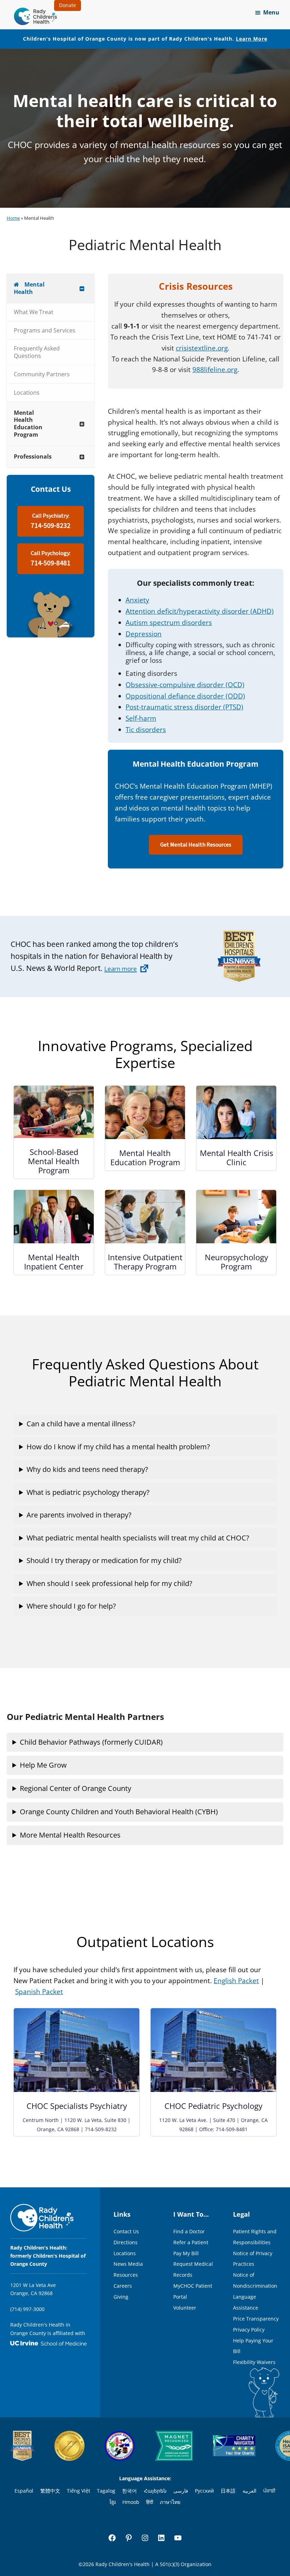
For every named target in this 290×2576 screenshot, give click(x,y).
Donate (68, 5)
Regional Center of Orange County (76, 1788)
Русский (204, 2491)
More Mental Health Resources (70, 1835)
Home (13, 218)
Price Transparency (256, 2319)
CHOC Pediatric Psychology (213, 2106)
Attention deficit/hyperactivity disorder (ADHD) (200, 611)
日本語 (228, 2491)
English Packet (236, 1981)
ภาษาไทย (170, 2502)
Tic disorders (146, 730)
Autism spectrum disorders (169, 623)
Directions (126, 2242)
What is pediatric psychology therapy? (88, 1492)
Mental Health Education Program (145, 1157)
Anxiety (137, 600)
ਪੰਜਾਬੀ (269, 2491)
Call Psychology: (51, 559)
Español (24, 2491)
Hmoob (131, 2502)
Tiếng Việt (79, 2491)
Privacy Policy (249, 2330)
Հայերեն (155, 2491)
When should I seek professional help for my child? (109, 1583)
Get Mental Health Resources (196, 845)
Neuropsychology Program (236, 1262)
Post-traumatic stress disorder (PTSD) (184, 707)
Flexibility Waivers (254, 2362)
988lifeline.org (215, 370)
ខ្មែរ (113, 2502)
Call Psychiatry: (51, 521)
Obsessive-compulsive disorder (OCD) (185, 685)
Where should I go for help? (71, 1606)
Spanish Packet (39, 1992)
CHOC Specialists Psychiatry (77, 2106)
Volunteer (185, 2308)
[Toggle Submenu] (82, 288)
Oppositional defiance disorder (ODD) (185, 696)
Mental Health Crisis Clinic (236, 1157)
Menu (271, 12)
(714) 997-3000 (27, 2309)
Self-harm (141, 718)
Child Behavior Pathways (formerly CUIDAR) (91, 1742)
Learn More (252, 39)
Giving (121, 2297)
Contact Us (126, 2231)
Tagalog (106, 2491)
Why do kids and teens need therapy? (87, 1469)
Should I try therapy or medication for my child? (104, 1560)
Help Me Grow (43, 1765)
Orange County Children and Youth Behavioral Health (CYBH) (119, 1812)
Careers (123, 2286)
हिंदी (150, 2502)
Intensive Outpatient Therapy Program (145, 1262)
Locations (125, 2253)
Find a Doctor (189, 2231)
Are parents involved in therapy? (79, 1515)
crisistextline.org (202, 348)
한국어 (129, 2491)
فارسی (181, 2491)
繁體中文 (50, 2491)
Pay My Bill (186, 2253)
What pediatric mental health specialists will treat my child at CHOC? (138, 1538)
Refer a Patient (191, 2242)
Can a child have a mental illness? (81, 1424)
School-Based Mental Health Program (54, 1161)
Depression (144, 634)
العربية (250, 2491)
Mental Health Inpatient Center (54, 1262)
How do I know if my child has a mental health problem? (118, 1447)
